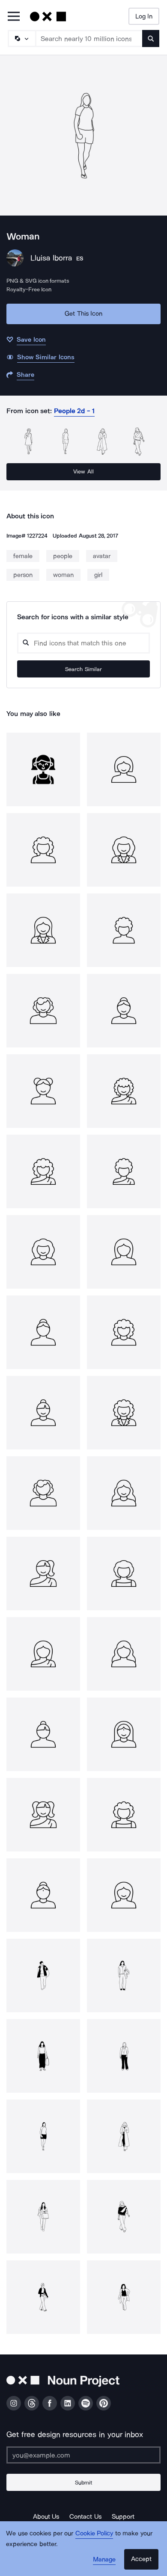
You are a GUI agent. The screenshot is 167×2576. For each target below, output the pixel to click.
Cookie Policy (94, 2533)
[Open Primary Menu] (14, 17)
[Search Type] (21, 38)
